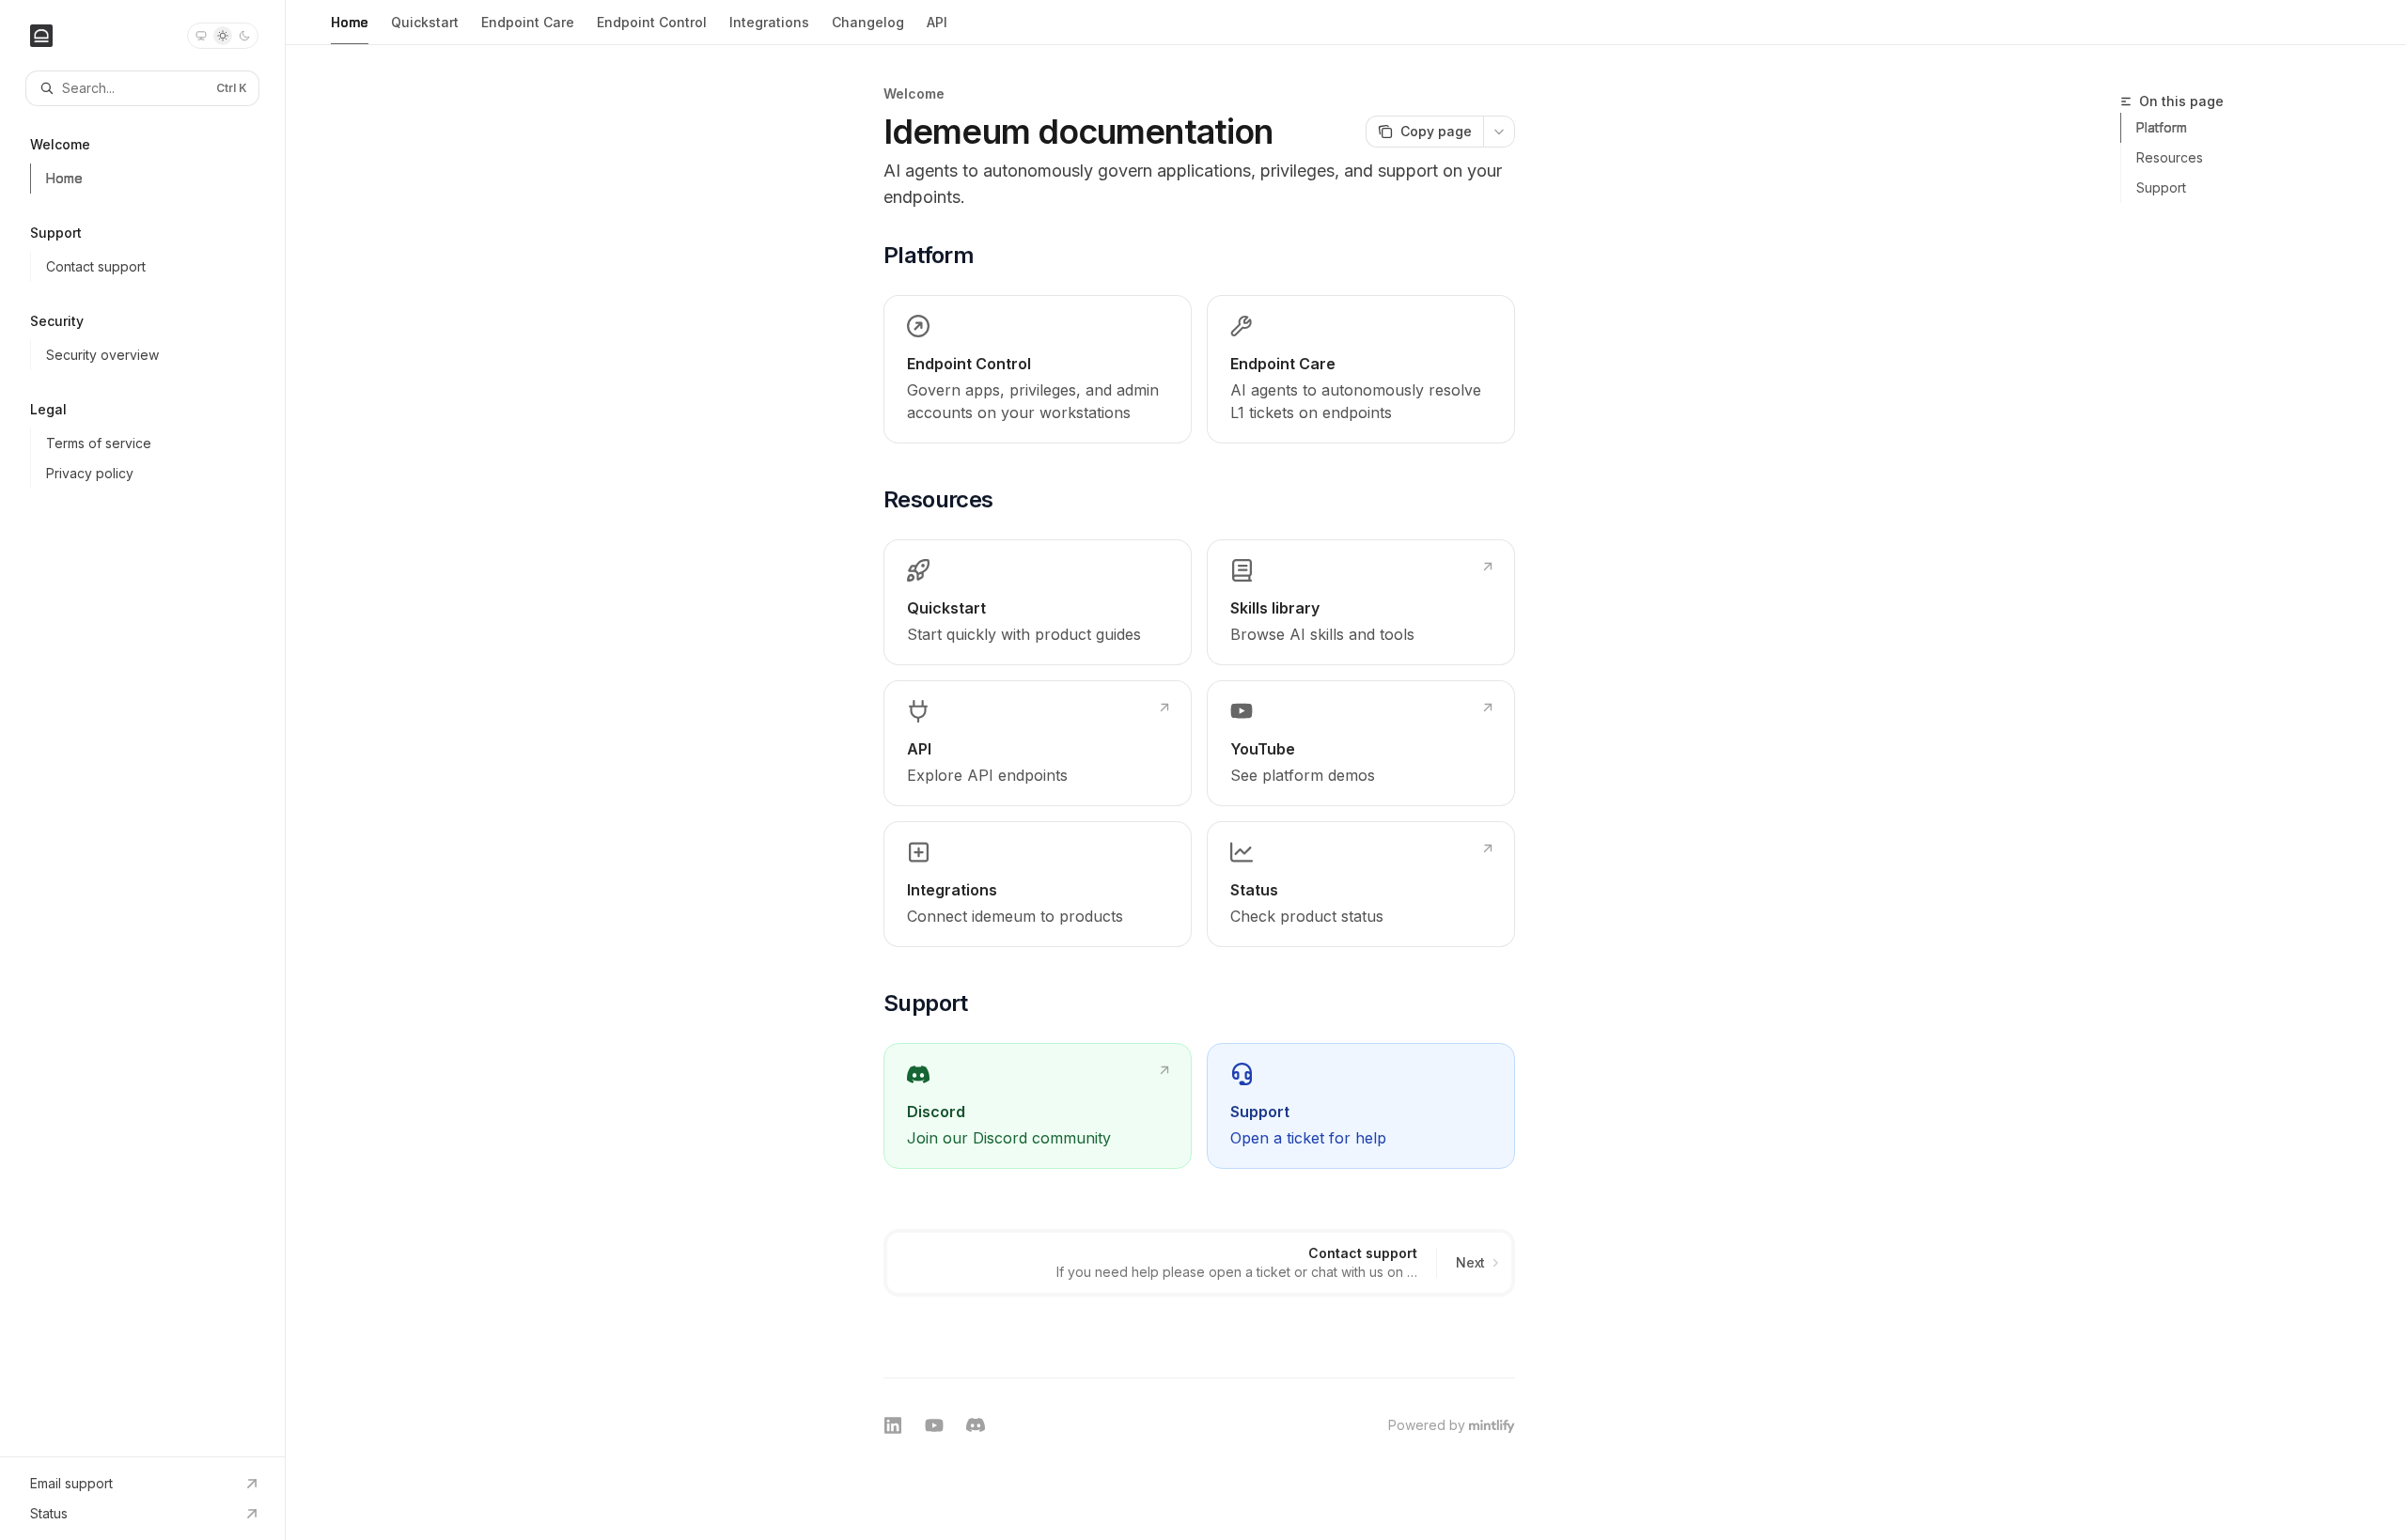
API (937, 22)
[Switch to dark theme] (244, 36)
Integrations (769, 22)
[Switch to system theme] (201, 36)
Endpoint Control (652, 22)
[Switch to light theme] (223, 36)
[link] (1038, 369)
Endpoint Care (528, 22)
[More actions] (1499, 132)
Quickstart (425, 22)
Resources (2170, 157)
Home (350, 22)
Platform (2162, 127)
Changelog (868, 22)
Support (2161, 187)
